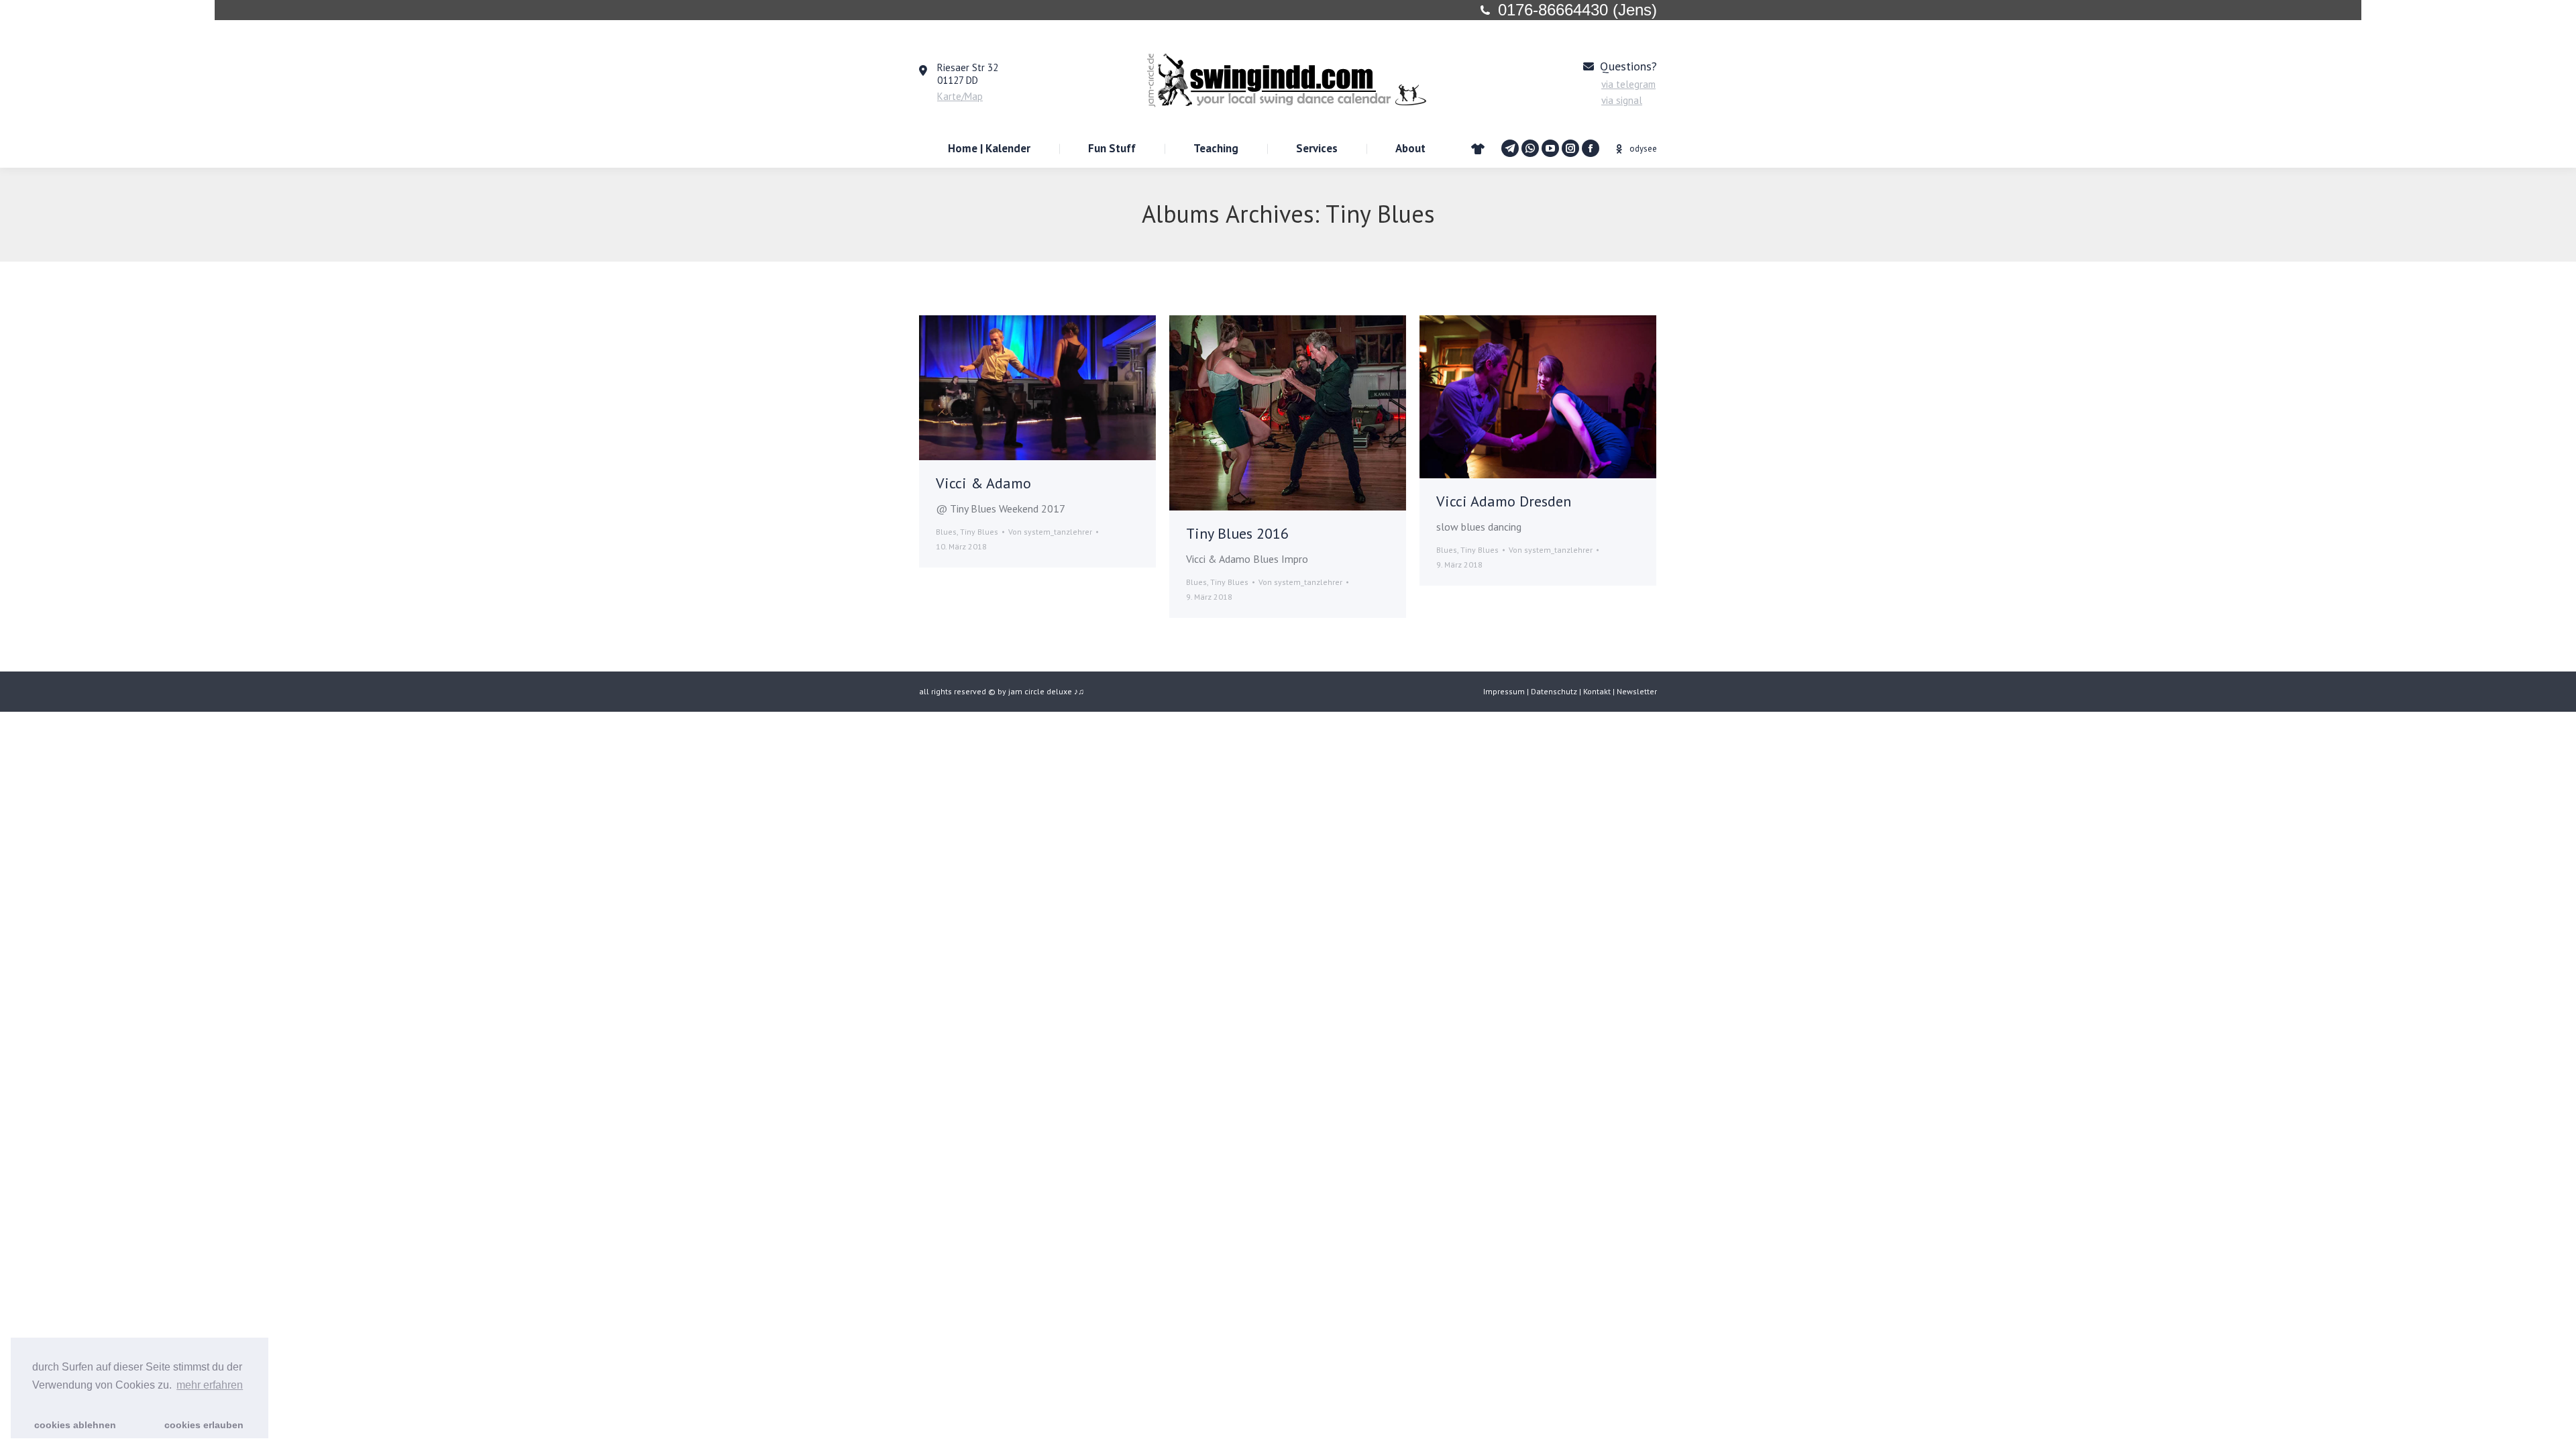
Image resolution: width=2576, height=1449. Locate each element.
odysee (1643, 149)
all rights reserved (953, 691)
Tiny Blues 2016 (1237, 533)
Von (1050, 532)
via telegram (1628, 84)
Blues (946, 532)
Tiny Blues (979, 532)
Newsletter (1637, 691)
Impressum (1504, 691)
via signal (1622, 100)
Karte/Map (960, 96)
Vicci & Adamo (983, 483)
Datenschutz (1554, 691)
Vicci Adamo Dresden (1504, 501)
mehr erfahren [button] (210, 1385)
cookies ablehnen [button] (75, 1425)
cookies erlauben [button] (204, 1425)
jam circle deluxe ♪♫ (1046, 691)
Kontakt (1597, 691)
